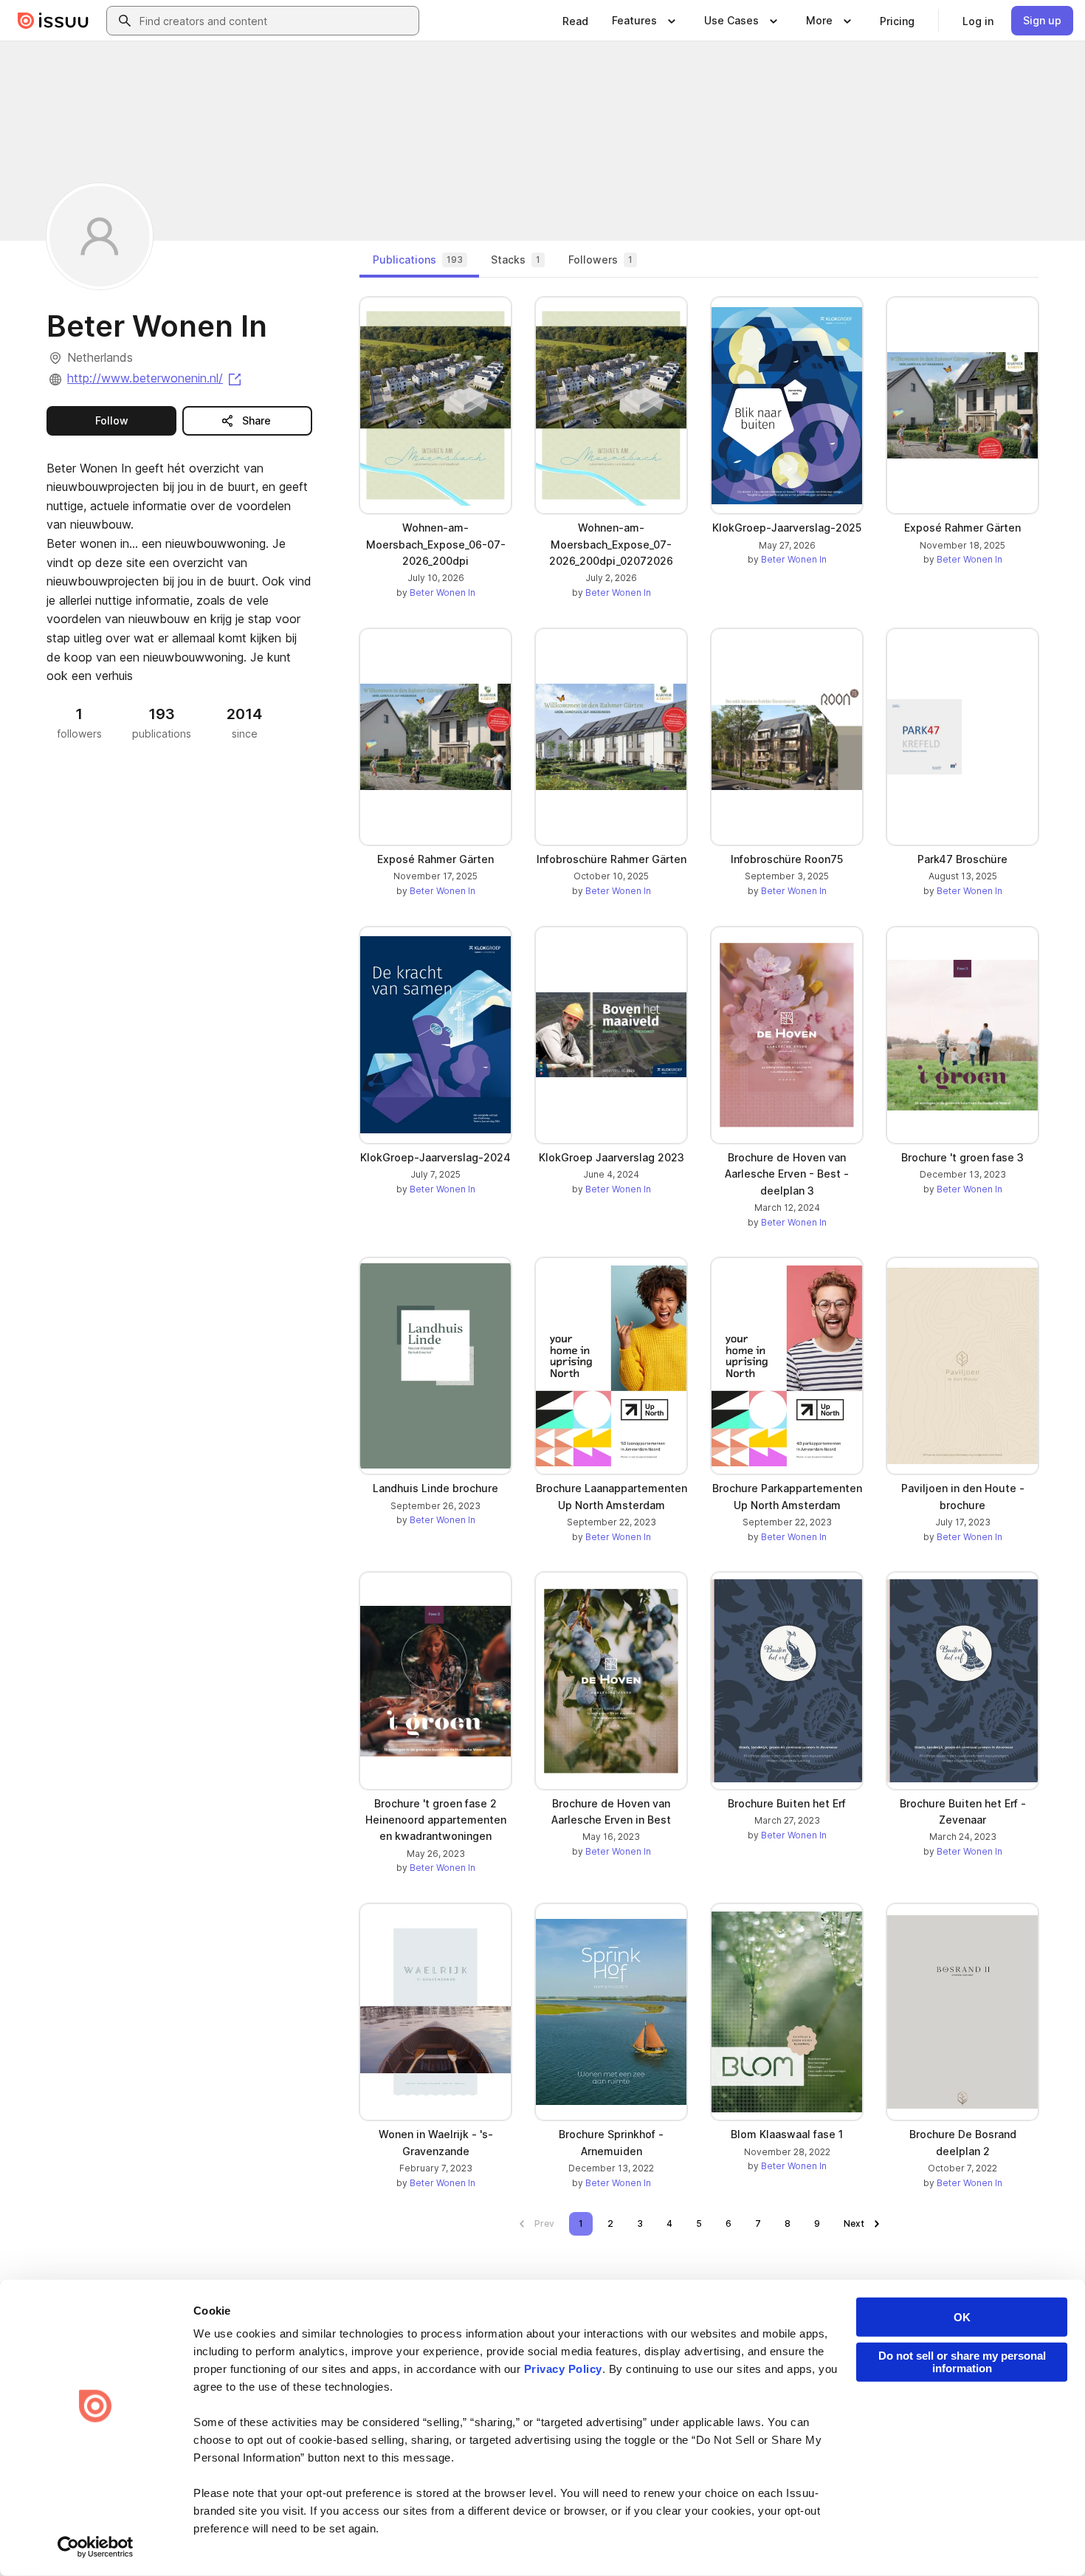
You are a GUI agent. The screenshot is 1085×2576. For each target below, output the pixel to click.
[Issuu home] (53, 21)
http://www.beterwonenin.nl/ (155, 378)
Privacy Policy (563, 2369)
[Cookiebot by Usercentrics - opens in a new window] (96, 2547)
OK (962, 2317)
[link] (575, 21)
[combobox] (276, 21)
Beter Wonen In (442, 593)
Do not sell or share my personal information (962, 2362)
